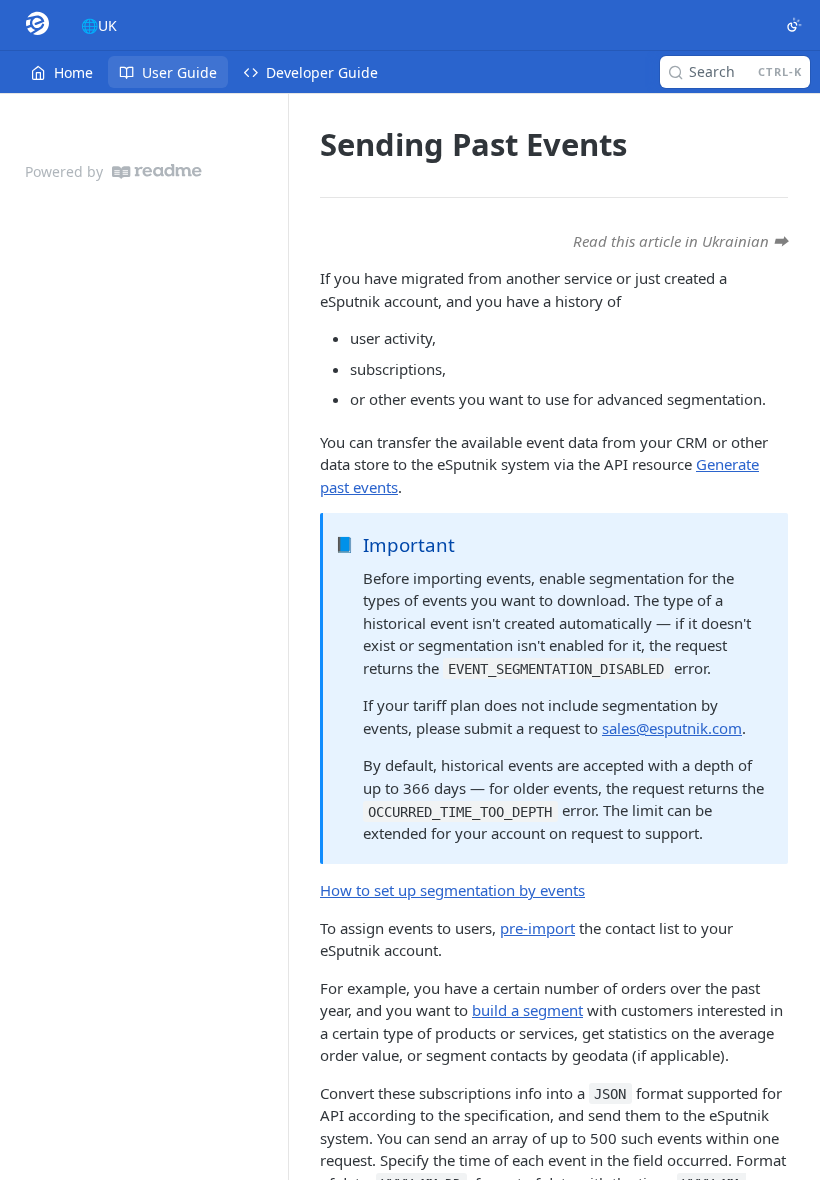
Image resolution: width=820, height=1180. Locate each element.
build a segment (527, 1010)
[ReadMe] (157, 171)
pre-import (537, 928)
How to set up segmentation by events (452, 890)
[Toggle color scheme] (794, 25)
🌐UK (99, 25)
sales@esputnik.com (672, 728)
